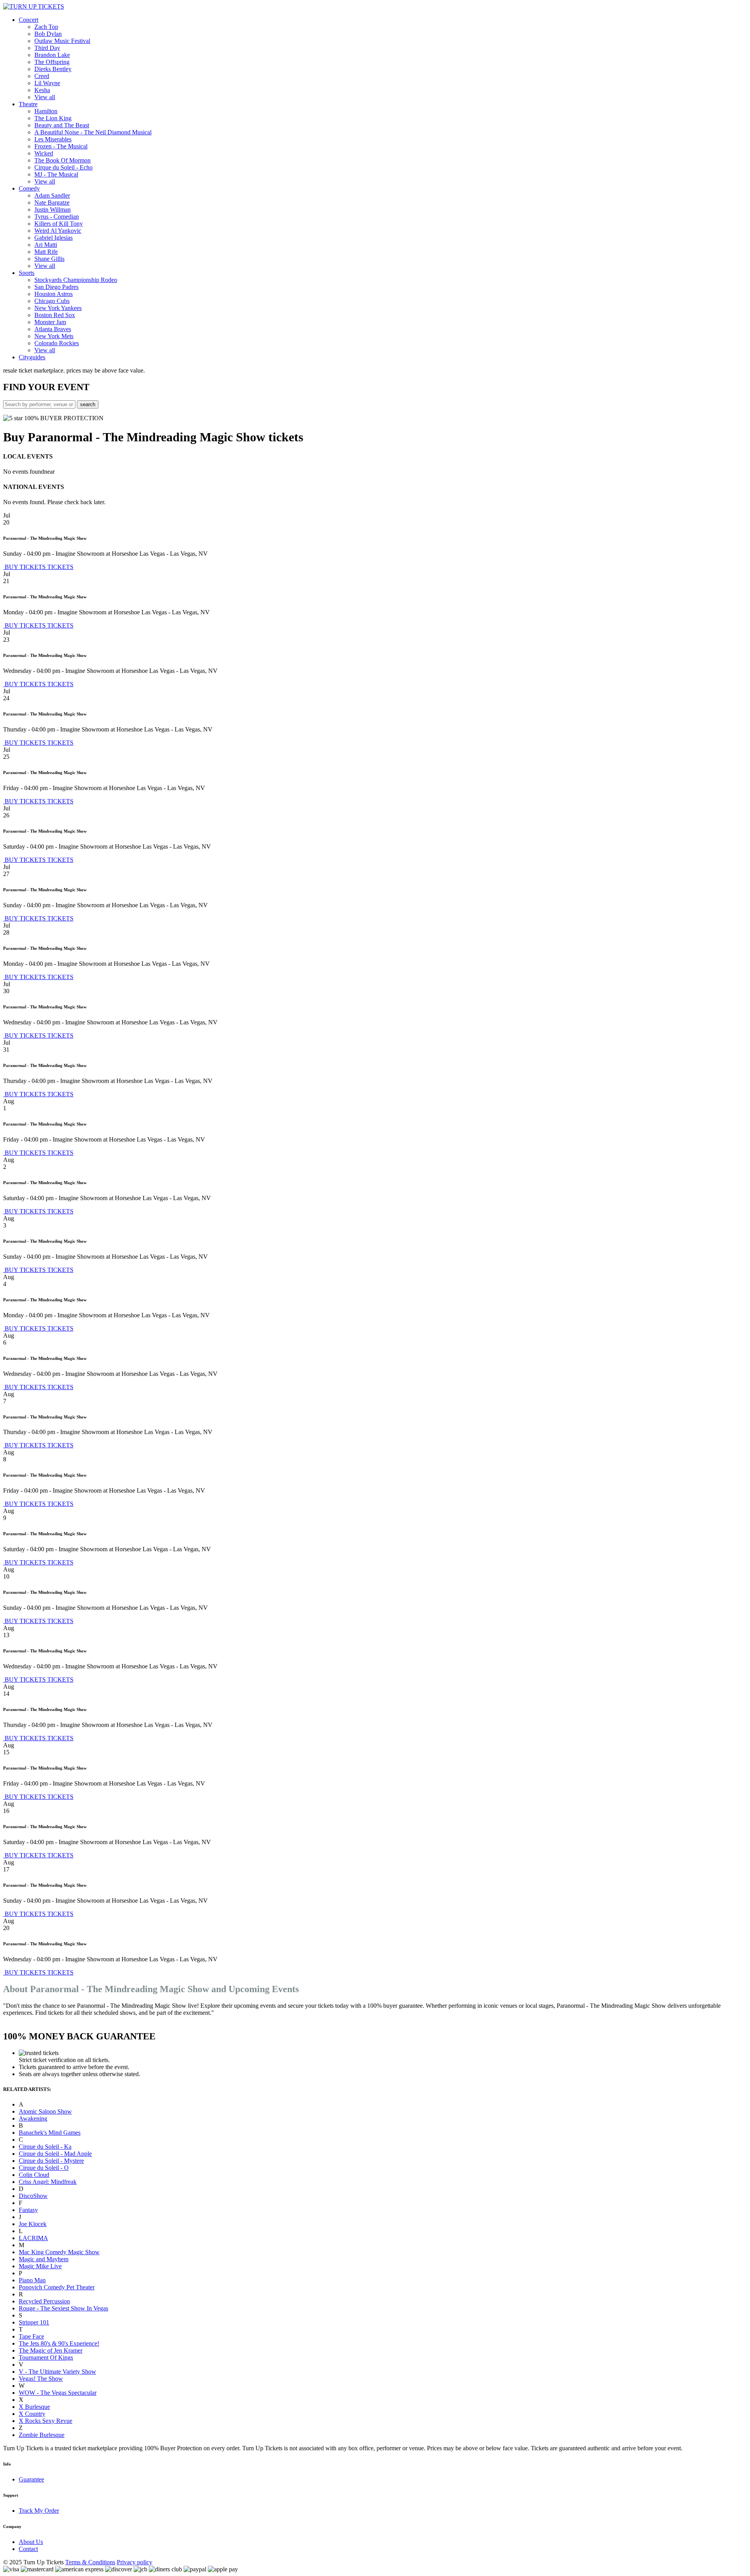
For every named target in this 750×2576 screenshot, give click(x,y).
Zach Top (46, 27)
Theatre (28, 104)
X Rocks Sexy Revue (46, 2421)
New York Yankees (58, 308)
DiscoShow (33, 2196)
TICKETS (60, 567)
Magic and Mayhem (44, 2259)
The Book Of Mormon (62, 160)
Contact (28, 2549)
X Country (32, 2414)
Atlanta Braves (53, 329)
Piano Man (32, 2280)
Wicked (44, 153)
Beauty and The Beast (62, 125)
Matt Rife (46, 252)
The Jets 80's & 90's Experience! (59, 2343)
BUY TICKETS (25, 567)
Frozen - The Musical (61, 146)
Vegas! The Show (41, 2379)
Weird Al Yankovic (58, 231)
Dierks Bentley (53, 69)
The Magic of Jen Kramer (51, 2350)
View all (45, 97)
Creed (42, 76)
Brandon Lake (52, 55)
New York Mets (54, 336)
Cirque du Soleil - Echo (63, 167)
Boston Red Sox (55, 315)
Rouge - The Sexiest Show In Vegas (63, 2308)
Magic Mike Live (40, 2266)
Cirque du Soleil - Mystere (51, 2161)
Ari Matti (46, 245)
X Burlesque (34, 2407)
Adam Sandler (52, 195)
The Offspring (52, 62)
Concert (29, 20)
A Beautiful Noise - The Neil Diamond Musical (93, 132)
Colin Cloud (34, 2175)
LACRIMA (33, 2238)
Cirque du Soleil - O (44, 2168)
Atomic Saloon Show (45, 2111)
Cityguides (32, 357)
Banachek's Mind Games (50, 2133)
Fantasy (28, 2210)
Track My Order (39, 2511)
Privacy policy (135, 2562)
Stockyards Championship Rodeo (76, 280)
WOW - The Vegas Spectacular (58, 2393)
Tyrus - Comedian (57, 217)
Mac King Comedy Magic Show (59, 2252)
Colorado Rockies (57, 343)
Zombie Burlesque (42, 2435)
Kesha (42, 90)
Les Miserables (53, 139)
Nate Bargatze (52, 202)
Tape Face (31, 2336)
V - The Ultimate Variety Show (57, 2372)
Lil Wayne (47, 83)
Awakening (33, 2118)
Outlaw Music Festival (62, 41)
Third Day (47, 48)
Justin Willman (53, 210)
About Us (31, 2542)
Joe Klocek (33, 2224)
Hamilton (46, 111)
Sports (27, 273)
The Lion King (53, 118)
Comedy (29, 188)
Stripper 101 (34, 2322)
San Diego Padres (56, 287)
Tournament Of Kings (46, 2357)
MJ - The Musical (56, 174)
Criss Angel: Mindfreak (48, 2182)
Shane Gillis (49, 259)
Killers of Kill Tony (59, 224)
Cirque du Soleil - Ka (45, 2147)
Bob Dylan (48, 34)
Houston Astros (54, 294)
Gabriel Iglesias (54, 238)
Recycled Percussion (44, 2301)
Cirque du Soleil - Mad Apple (55, 2154)
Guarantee (31, 2479)
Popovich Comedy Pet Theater (57, 2287)
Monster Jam (50, 322)
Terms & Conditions (90, 2562)
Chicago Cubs (52, 301)
